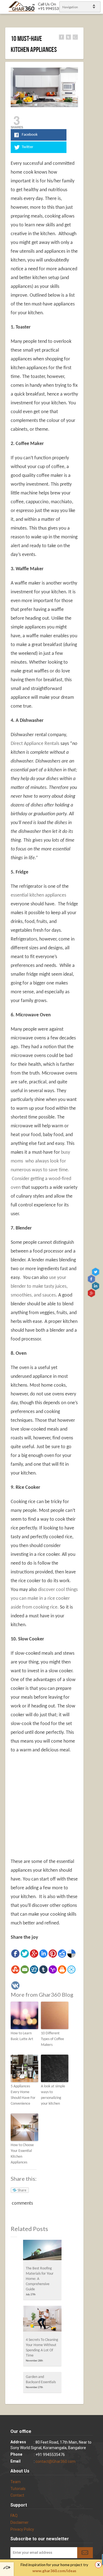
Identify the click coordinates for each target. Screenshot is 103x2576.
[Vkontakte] (15, 1985)
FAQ (14, 2516)
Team (16, 2482)
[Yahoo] (53, 1969)
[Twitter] (25, 1954)
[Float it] (71, 1969)
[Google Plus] (34, 1954)
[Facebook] (15, 1954)
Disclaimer (20, 2522)
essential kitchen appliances (38, 895)
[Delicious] (71, 1954)
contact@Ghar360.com (55, 2461)
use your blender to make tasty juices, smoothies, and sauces (39, 1286)
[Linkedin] (43, 1954)
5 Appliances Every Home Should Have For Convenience (23, 2095)
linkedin (96, 1286)
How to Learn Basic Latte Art (22, 2036)
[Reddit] (62, 1954)
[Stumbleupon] (15, 1969)
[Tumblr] (43, 1969)
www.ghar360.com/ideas (54, 2571)
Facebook (92, 1279)
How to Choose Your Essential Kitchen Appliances (22, 2154)
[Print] (62, 1969)
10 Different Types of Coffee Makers (52, 2039)
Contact (17, 2495)
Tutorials (18, 2489)
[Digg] (34, 1969)
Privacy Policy (22, 2529)
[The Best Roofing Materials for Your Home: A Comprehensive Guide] (42, 2252)
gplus (92, 1293)
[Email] (25, 1969)
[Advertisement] (57, 1813)
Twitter (96, 1272)
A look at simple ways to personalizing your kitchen (53, 2095)
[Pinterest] (53, 1954)
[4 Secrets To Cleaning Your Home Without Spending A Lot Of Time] (42, 2320)
